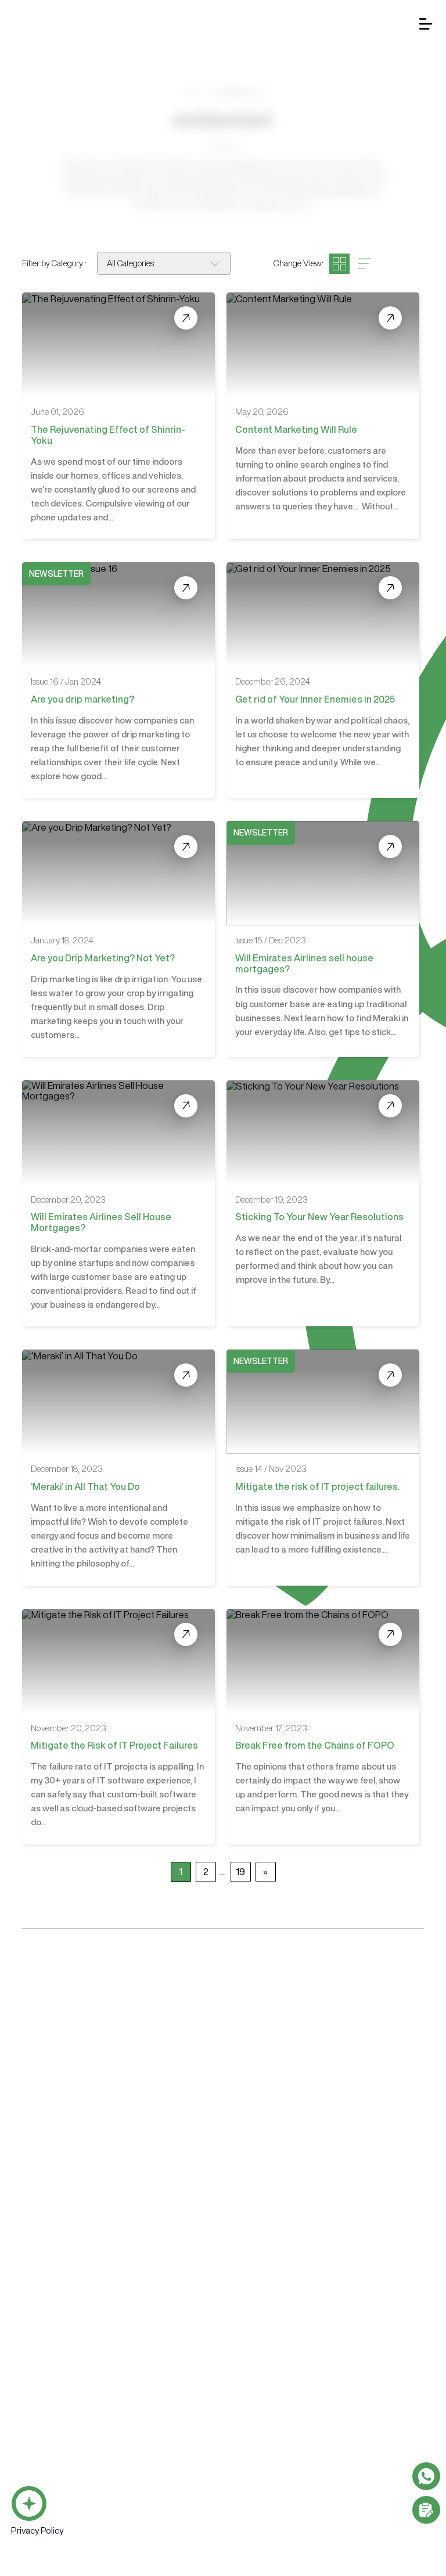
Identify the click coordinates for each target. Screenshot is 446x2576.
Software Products (48, 2389)
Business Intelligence (51, 2343)
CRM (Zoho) (33, 2409)
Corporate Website (276, 2265)
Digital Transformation (51, 2514)
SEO (248, 2350)
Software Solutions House (71, 2204)
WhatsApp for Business (54, 2324)
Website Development (285, 2246)
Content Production (279, 2416)
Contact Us (409, 2163)
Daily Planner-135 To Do (53, 2468)
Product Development (51, 2533)
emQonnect (258, 2163)
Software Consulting (52, 2494)
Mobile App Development (58, 2285)
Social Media (265, 2389)
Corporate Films (269, 2435)
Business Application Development (75, 2265)
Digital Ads (260, 2369)
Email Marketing (270, 2331)
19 (240, 1872)
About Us (186, 2163)
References (334, 2163)
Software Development (57, 2246)
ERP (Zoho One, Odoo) (51, 2429)
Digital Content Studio (292, 2204)
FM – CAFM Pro (39, 2448)
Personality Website (277, 2285)
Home (195, 92)
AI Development (41, 2304)
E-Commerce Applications (59, 2363)
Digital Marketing (273, 2311)
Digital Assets (266, 2455)
